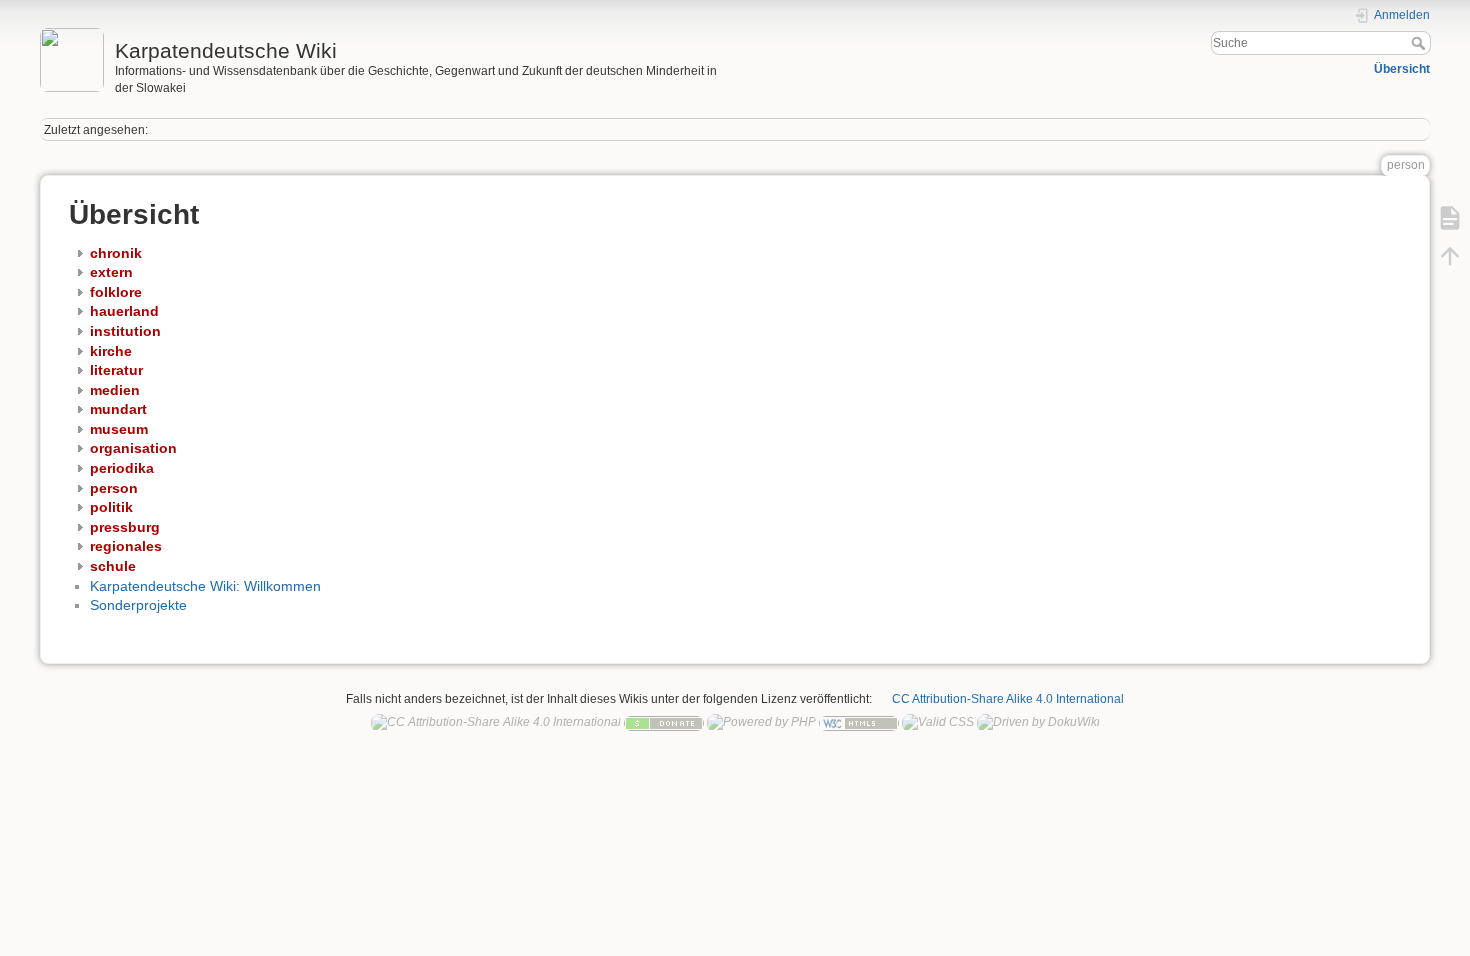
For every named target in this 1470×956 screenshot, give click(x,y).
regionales (126, 546)
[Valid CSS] (938, 722)
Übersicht (1402, 69)
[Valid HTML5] (859, 722)
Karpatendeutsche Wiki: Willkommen (205, 586)
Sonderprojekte (138, 605)
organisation (133, 448)
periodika (122, 468)
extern (111, 272)
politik (111, 507)
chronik (116, 253)
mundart (118, 409)
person (114, 488)
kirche (111, 351)
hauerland (124, 311)
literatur (116, 370)
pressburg (125, 527)
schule (113, 566)
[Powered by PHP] (761, 722)
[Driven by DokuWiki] (1038, 722)
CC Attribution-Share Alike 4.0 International (1008, 699)
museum (119, 429)
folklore (116, 292)
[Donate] (664, 722)
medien (115, 390)
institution (125, 331)
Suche (1420, 43)
